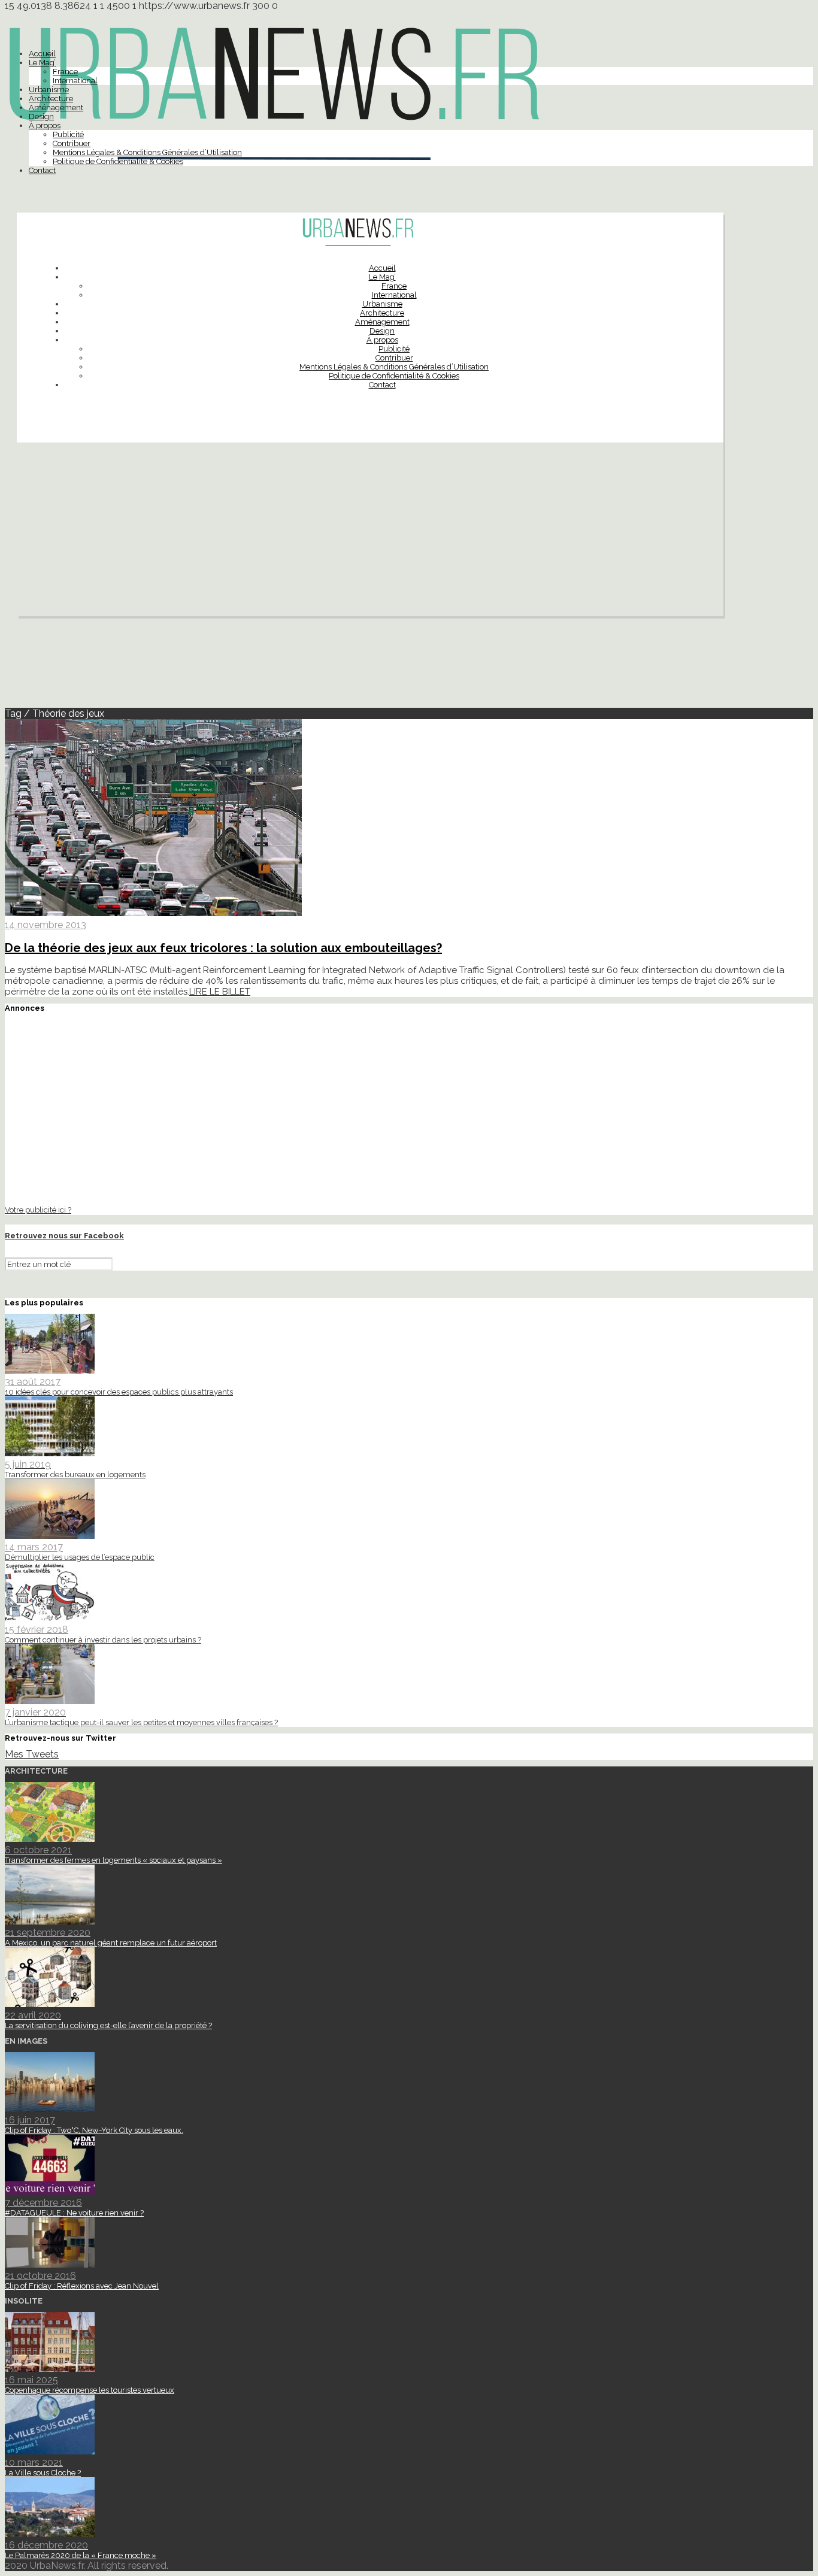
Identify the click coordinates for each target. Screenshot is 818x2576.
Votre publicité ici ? (38, 1210)
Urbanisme (49, 90)
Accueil (42, 54)
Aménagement (56, 107)
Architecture (51, 99)
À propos (45, 125)
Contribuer (72, 143)
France (65, 72)
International (75, 81)
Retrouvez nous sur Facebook (64, 1236)
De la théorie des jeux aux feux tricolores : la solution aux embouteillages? (223, 948)
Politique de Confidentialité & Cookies (118, 161)
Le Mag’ (42, 63)
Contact (42, 170)
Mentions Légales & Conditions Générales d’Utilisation (147, 152)
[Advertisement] (370, 532)
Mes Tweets (32, 1754)
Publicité (68, 134)
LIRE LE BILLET (220, 992)
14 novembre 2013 (46, 925)
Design (41, 116)
